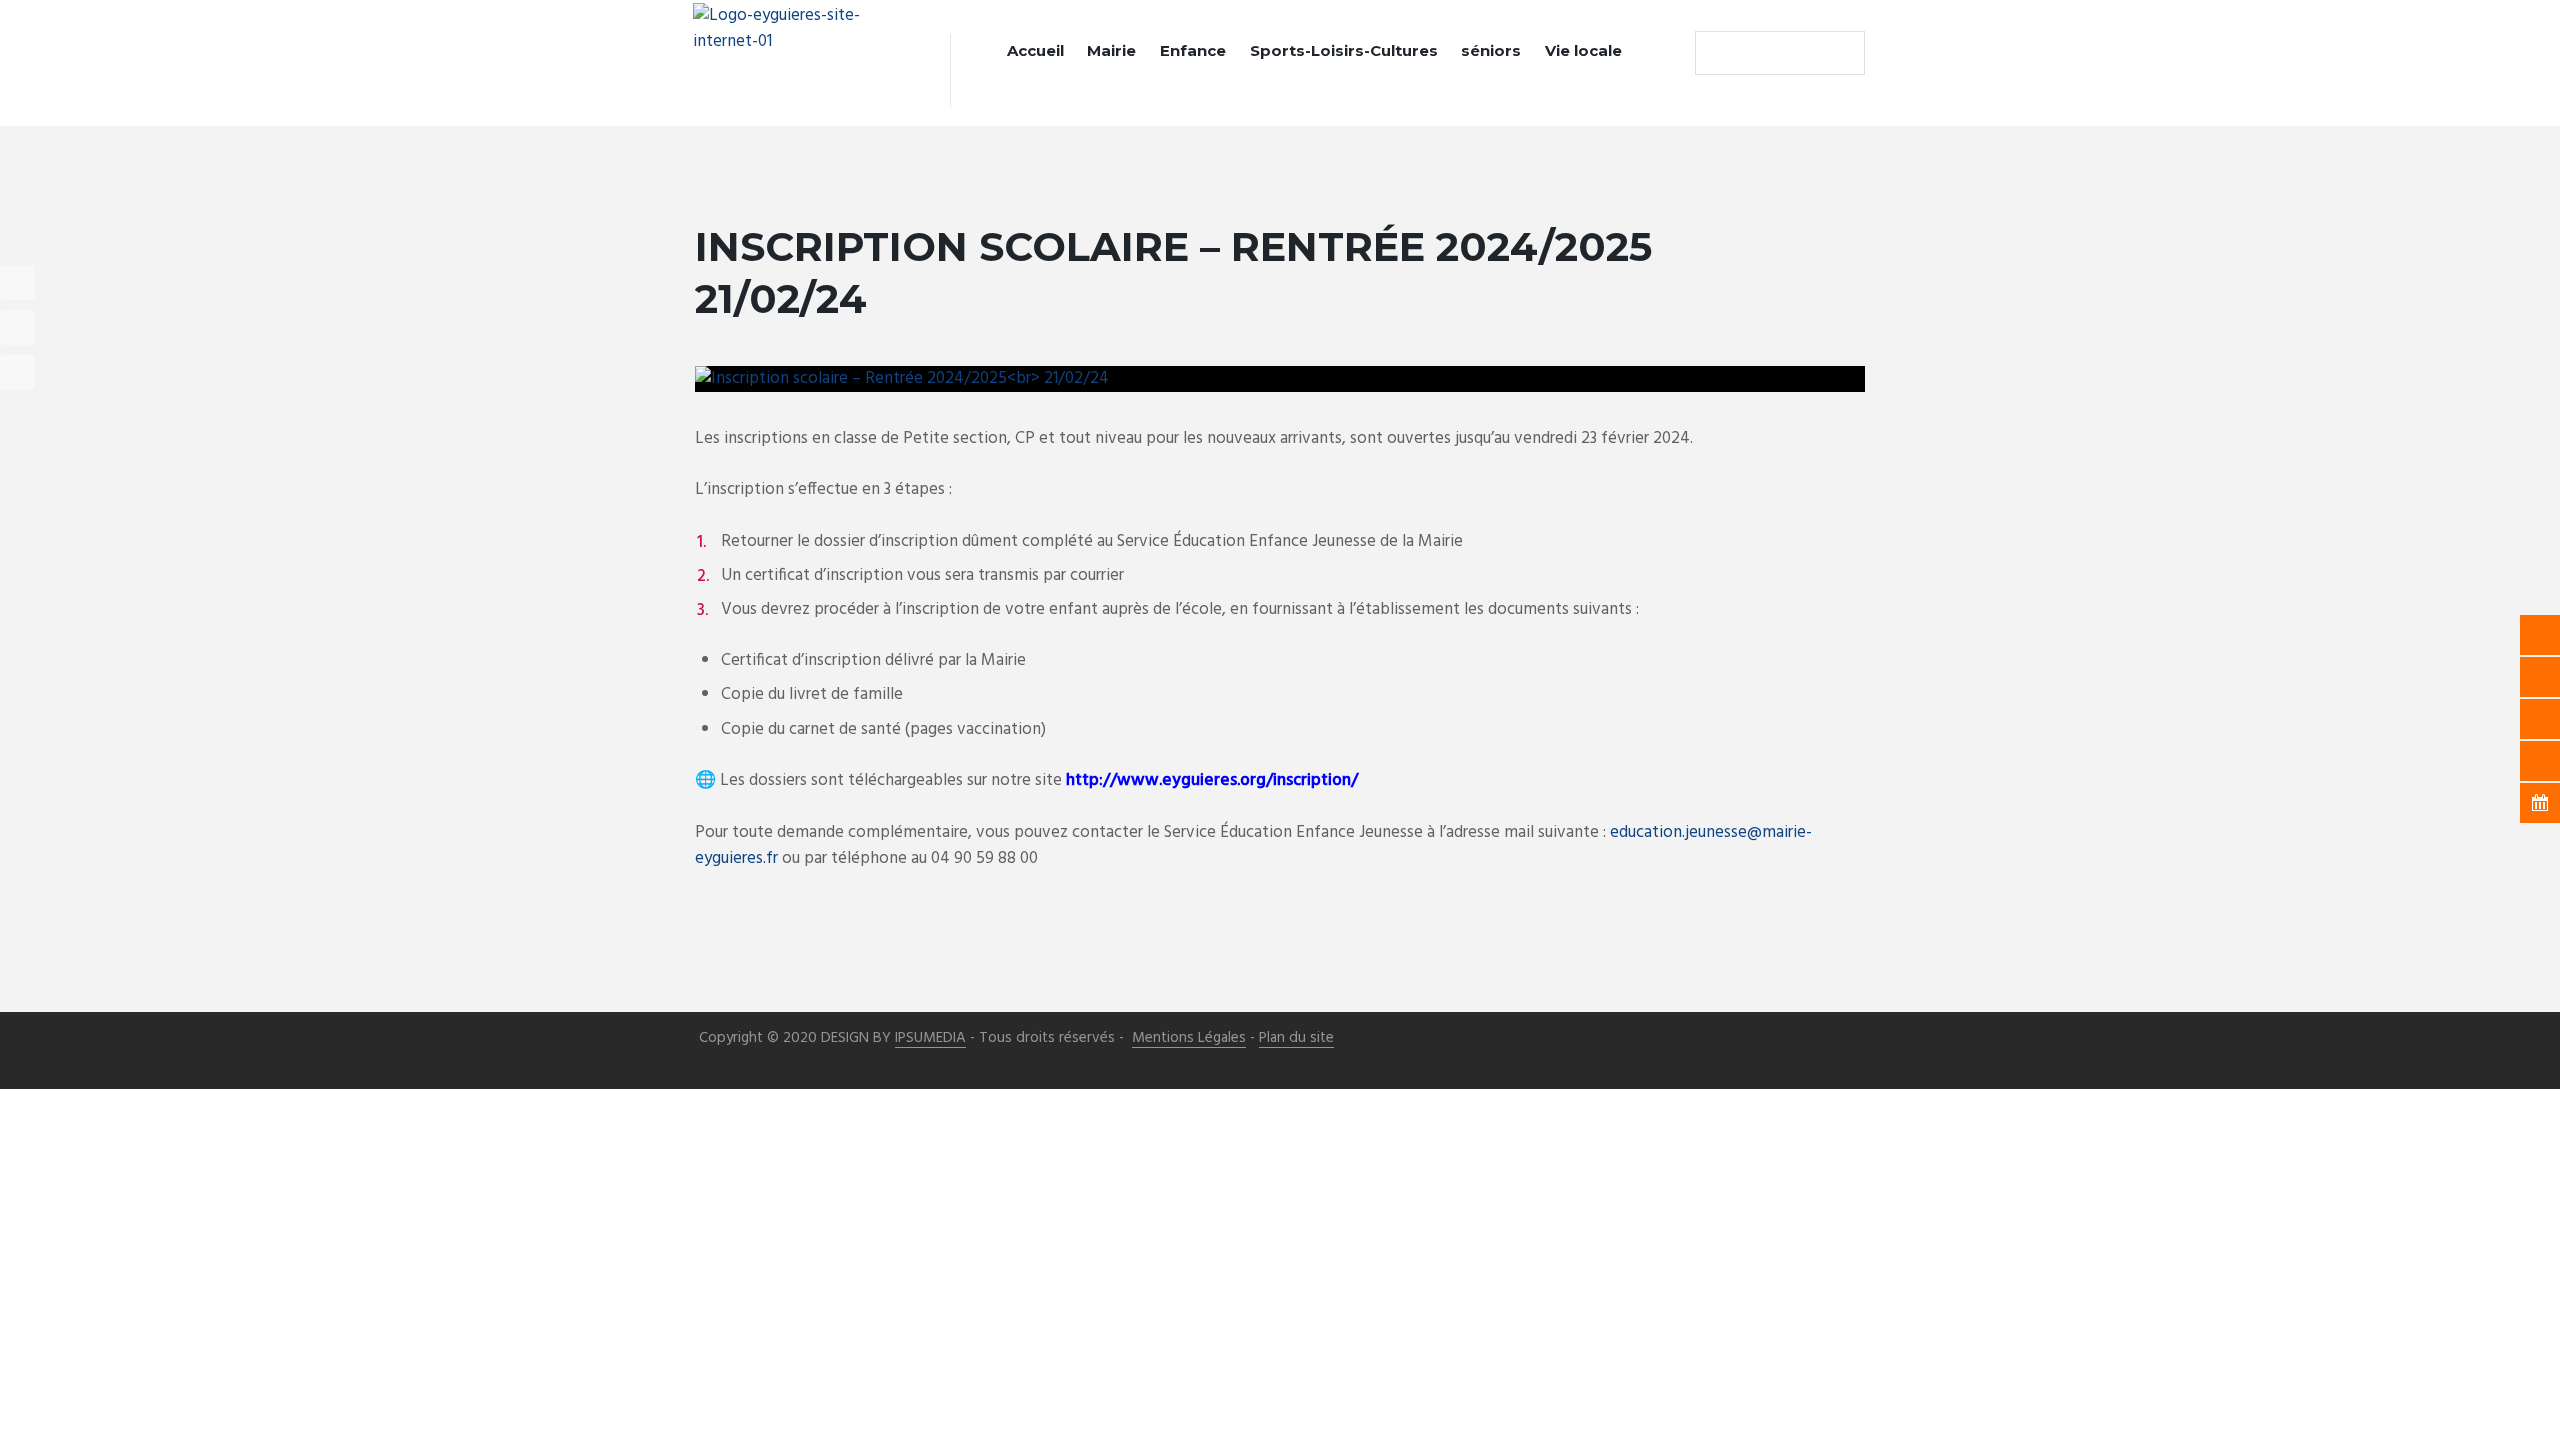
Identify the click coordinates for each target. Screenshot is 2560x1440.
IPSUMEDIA (930, 1038)
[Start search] (1715, 53)
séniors (1491, 50)
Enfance (1193, 50)
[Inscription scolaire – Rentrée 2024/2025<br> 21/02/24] (1280, 379)
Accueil (1035, 50)
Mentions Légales (1189, 1038)
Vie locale (1583, 50)
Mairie (1111, 50)
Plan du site (1296, 1038)
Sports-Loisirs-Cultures (1344, 50)
